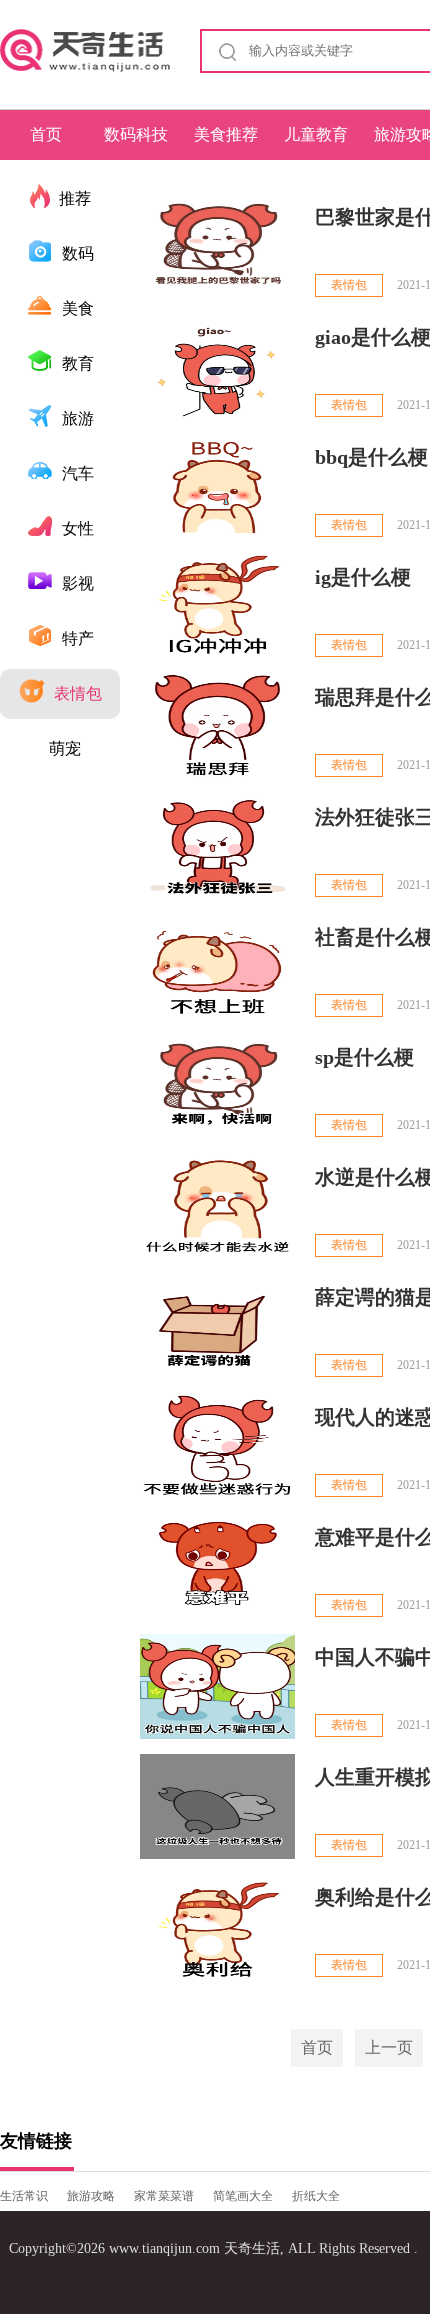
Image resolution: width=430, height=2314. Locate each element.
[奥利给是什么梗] (217, 1926)
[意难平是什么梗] (217, 1566)
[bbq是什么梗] (217, 486)
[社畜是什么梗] (217, 966)
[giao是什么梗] (217, 366)
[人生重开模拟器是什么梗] (217, 1806)
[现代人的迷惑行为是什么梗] (217, 1446)
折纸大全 (316, 2196)
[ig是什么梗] (217, 606)
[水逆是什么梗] (217, 1206)
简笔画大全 (243, 2196)
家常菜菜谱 (164, 2196)
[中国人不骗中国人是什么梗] (217, 1686)
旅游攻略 (91, 2196)
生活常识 (24, 2196)
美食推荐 (226, 134)
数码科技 (136, 134)
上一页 (389, 2047)
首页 (46, 134)
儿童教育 (316, 134)
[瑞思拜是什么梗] (217, 726)
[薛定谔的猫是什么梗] (217, 1326)
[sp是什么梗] (217, 1086)
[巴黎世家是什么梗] (217, 246)
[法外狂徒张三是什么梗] (217, 846)
